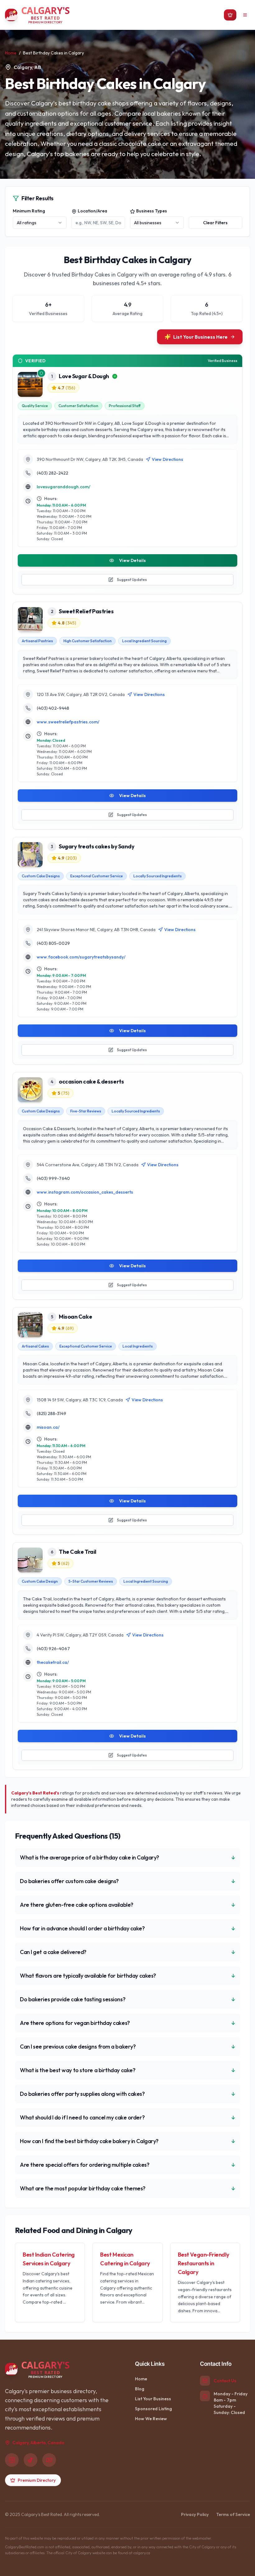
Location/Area (93, 211)
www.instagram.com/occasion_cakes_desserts (85, 1192)
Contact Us (225, 2381)
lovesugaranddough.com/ (64, 487)
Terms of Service (233, 2514)
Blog (140, 2389)
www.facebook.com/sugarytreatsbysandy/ (81, 957)
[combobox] (40, 223)
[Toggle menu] (245, 15)
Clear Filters (215, 223)
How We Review (151, 2419)
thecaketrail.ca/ (53, 1662)
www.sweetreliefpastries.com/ (68, 722)
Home (11, 53)
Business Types (152, 211)
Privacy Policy (195, 2514)
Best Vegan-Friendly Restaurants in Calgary (203, 2263)
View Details (132, 560)
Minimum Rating (29, 211)
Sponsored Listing (153, 2409)
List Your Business (153, 2399)
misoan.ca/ (48, 1427)
